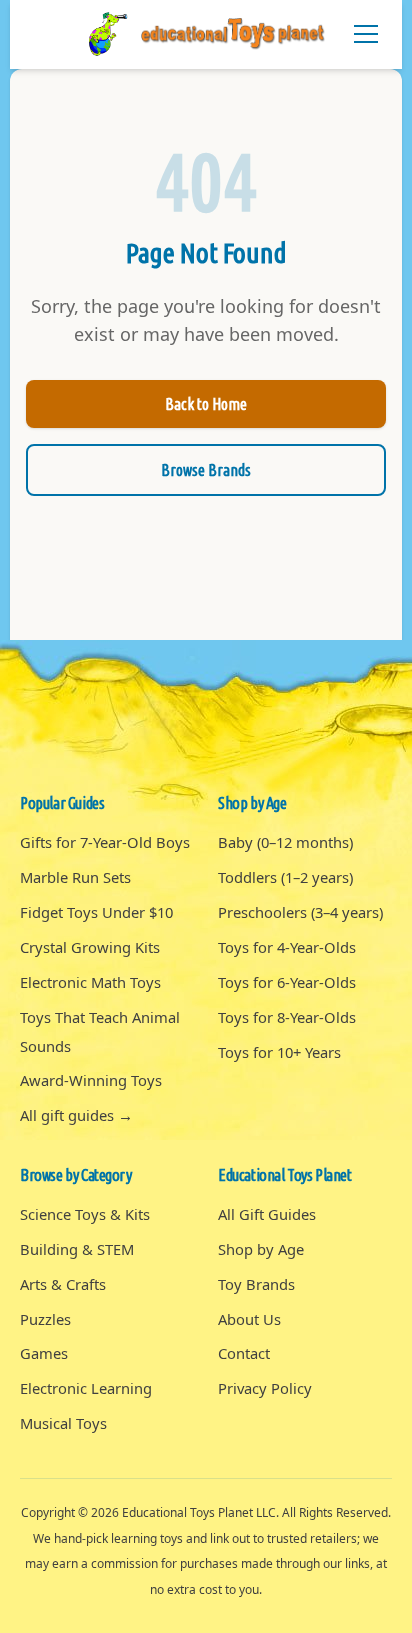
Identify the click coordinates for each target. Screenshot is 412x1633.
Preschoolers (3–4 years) (300, 912)
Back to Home (206, 404)
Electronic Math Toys (90, 982)
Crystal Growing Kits (90, 947)
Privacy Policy (265, 1388)
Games (44, 1353)
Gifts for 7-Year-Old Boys (105, 842)
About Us (249, 1319)
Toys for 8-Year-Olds (287, 1017)
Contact (244, 1353)
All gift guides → (76, 1115)
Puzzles (45, 1319)
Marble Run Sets (75, 877)
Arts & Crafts (63, 1284)
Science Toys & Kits (85, 1214)
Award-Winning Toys (91, 1080)
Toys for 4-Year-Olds (287, 947)
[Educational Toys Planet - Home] (206, 34)
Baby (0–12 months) (285, 842)
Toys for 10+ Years (279, 1052)
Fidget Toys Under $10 (96, 912)
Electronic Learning (86, 1388)
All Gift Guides (267, 1214)
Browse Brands (206, 470)
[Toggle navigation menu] (366, 34)
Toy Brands (256, 1284)
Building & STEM (77, 1249)
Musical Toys (63, 1423)
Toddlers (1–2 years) (285, 877)
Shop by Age (261, 1249)
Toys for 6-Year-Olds (287, 982)
